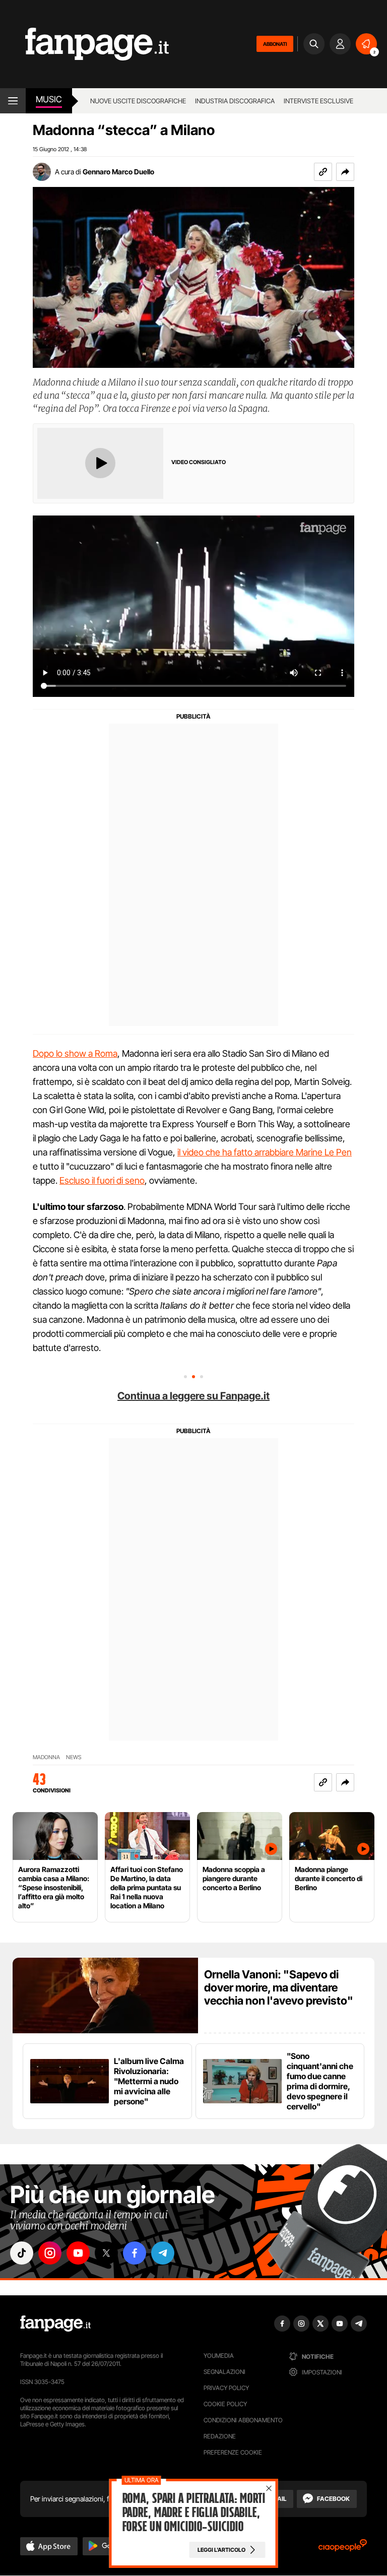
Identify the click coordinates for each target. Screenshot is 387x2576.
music (49, 99)
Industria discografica (235, 101)
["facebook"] (135, 2253)
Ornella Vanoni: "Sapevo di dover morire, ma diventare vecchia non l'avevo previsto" (279, 1987)
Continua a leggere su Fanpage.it (193, 1396)
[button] (345, 172)
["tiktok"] (22, 2253)
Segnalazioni (224, 2372)
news (74, 1757)
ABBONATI (275, 44)
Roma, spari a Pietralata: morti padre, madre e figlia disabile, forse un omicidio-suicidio (193, 2513)
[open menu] (13, 101)
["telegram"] (163, 2253)
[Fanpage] (55, 2324)
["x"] (106, 2253)
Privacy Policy (226, 2388)
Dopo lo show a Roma (75, 1053)
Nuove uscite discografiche (138, 101)
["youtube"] (78, 2253)
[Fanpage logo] (84, 44)
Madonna (46, 1757)
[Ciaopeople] (343, 2549)
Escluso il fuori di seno (102, 1180)
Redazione (220, 2436)
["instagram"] (50, 2253)
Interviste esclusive (318, 101)
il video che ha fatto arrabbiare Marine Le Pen (265, 1152)
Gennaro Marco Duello (118, 172)
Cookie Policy (225, 2404)
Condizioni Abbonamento (243, 2420)
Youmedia (219, 2356)
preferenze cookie (233, 2452)
